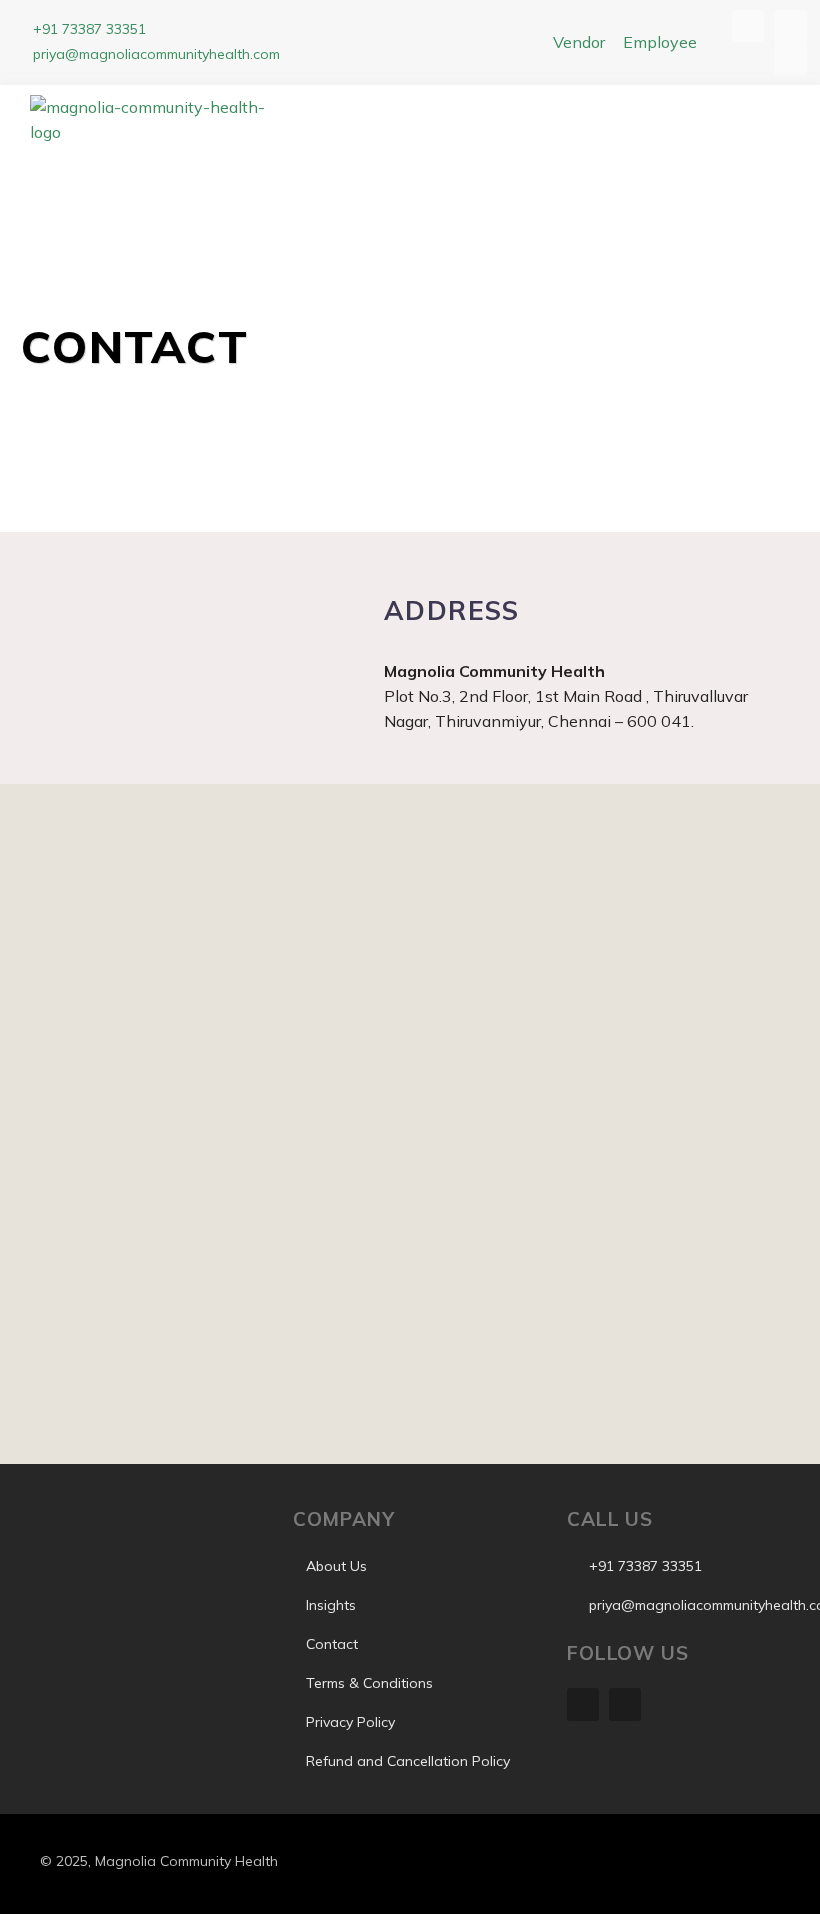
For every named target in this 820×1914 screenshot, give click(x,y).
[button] (562, 125)
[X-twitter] (625, 1704)
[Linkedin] (583, 1704)
